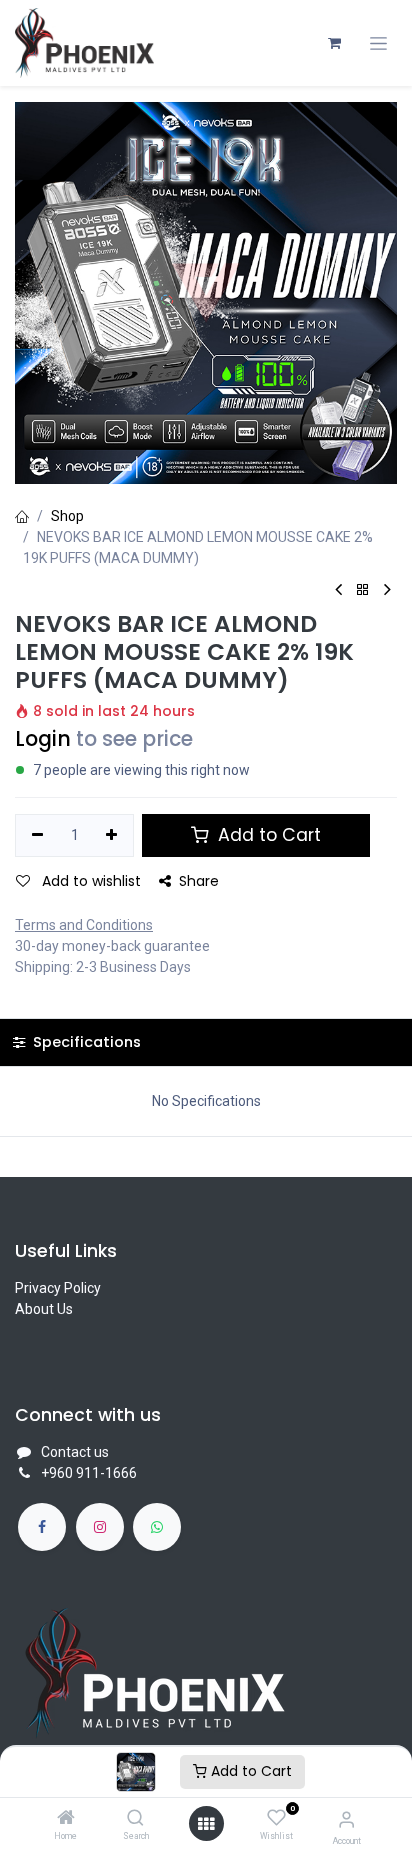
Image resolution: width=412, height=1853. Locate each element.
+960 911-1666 (89, 1473)
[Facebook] (42, 1527)
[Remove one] (37, 836)
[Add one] (112, 836)
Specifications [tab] (85, 1042)
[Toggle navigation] (378, 43)
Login (43, 739)
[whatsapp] (157, 1527)
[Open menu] (206, 1824)
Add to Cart (249, 1771)
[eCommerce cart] (334, 43)
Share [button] (199, 881)
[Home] (66, 1819)
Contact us (75, 1452)
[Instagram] (100, 1527)
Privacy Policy (58, 1288)
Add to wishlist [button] (89, 881)
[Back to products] (363, 590)
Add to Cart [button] (267, 835)
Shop (67, 516)
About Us (44, 1309)
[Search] (135, 1819)
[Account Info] (346, 1819)
